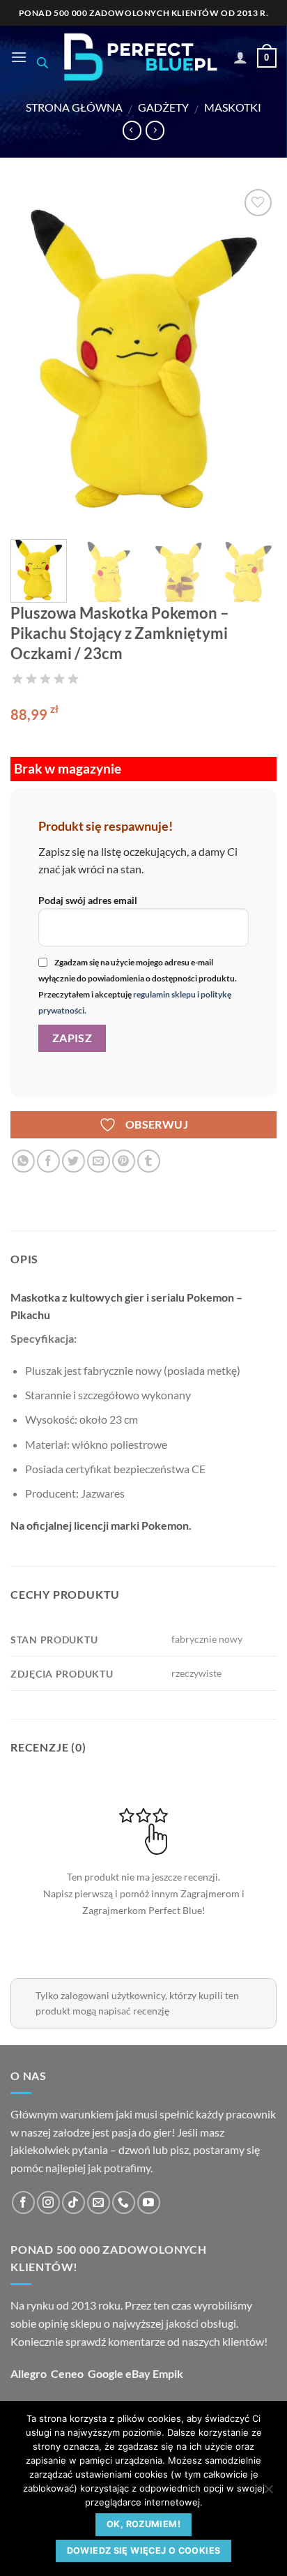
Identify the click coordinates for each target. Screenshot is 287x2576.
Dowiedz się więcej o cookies (144, 2551)
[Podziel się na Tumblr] (149, 1161)
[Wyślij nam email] (99, 2202)
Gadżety (163, 107)
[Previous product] (155, 130)
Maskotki (233, 107)
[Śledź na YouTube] (149, 2202)
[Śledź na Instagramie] (48, 2202)
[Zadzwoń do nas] (124, 2202)
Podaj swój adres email (88, 900)
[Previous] (33, 357)
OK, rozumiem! (143, 2524)
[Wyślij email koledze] (99, 1161)
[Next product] (132, 130)
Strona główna (74, 107)
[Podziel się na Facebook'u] (48, 1161)
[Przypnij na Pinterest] (124, 1161)
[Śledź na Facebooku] (23, 2202)
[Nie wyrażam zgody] (268, 2493)
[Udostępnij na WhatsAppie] (23, 1161)
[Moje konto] (240, 57)
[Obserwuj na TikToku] (73, 2202)
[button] (19, 57)
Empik (168, 2373)
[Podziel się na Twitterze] (73, 1161)
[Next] (254, 357)
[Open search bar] (42, 62)
